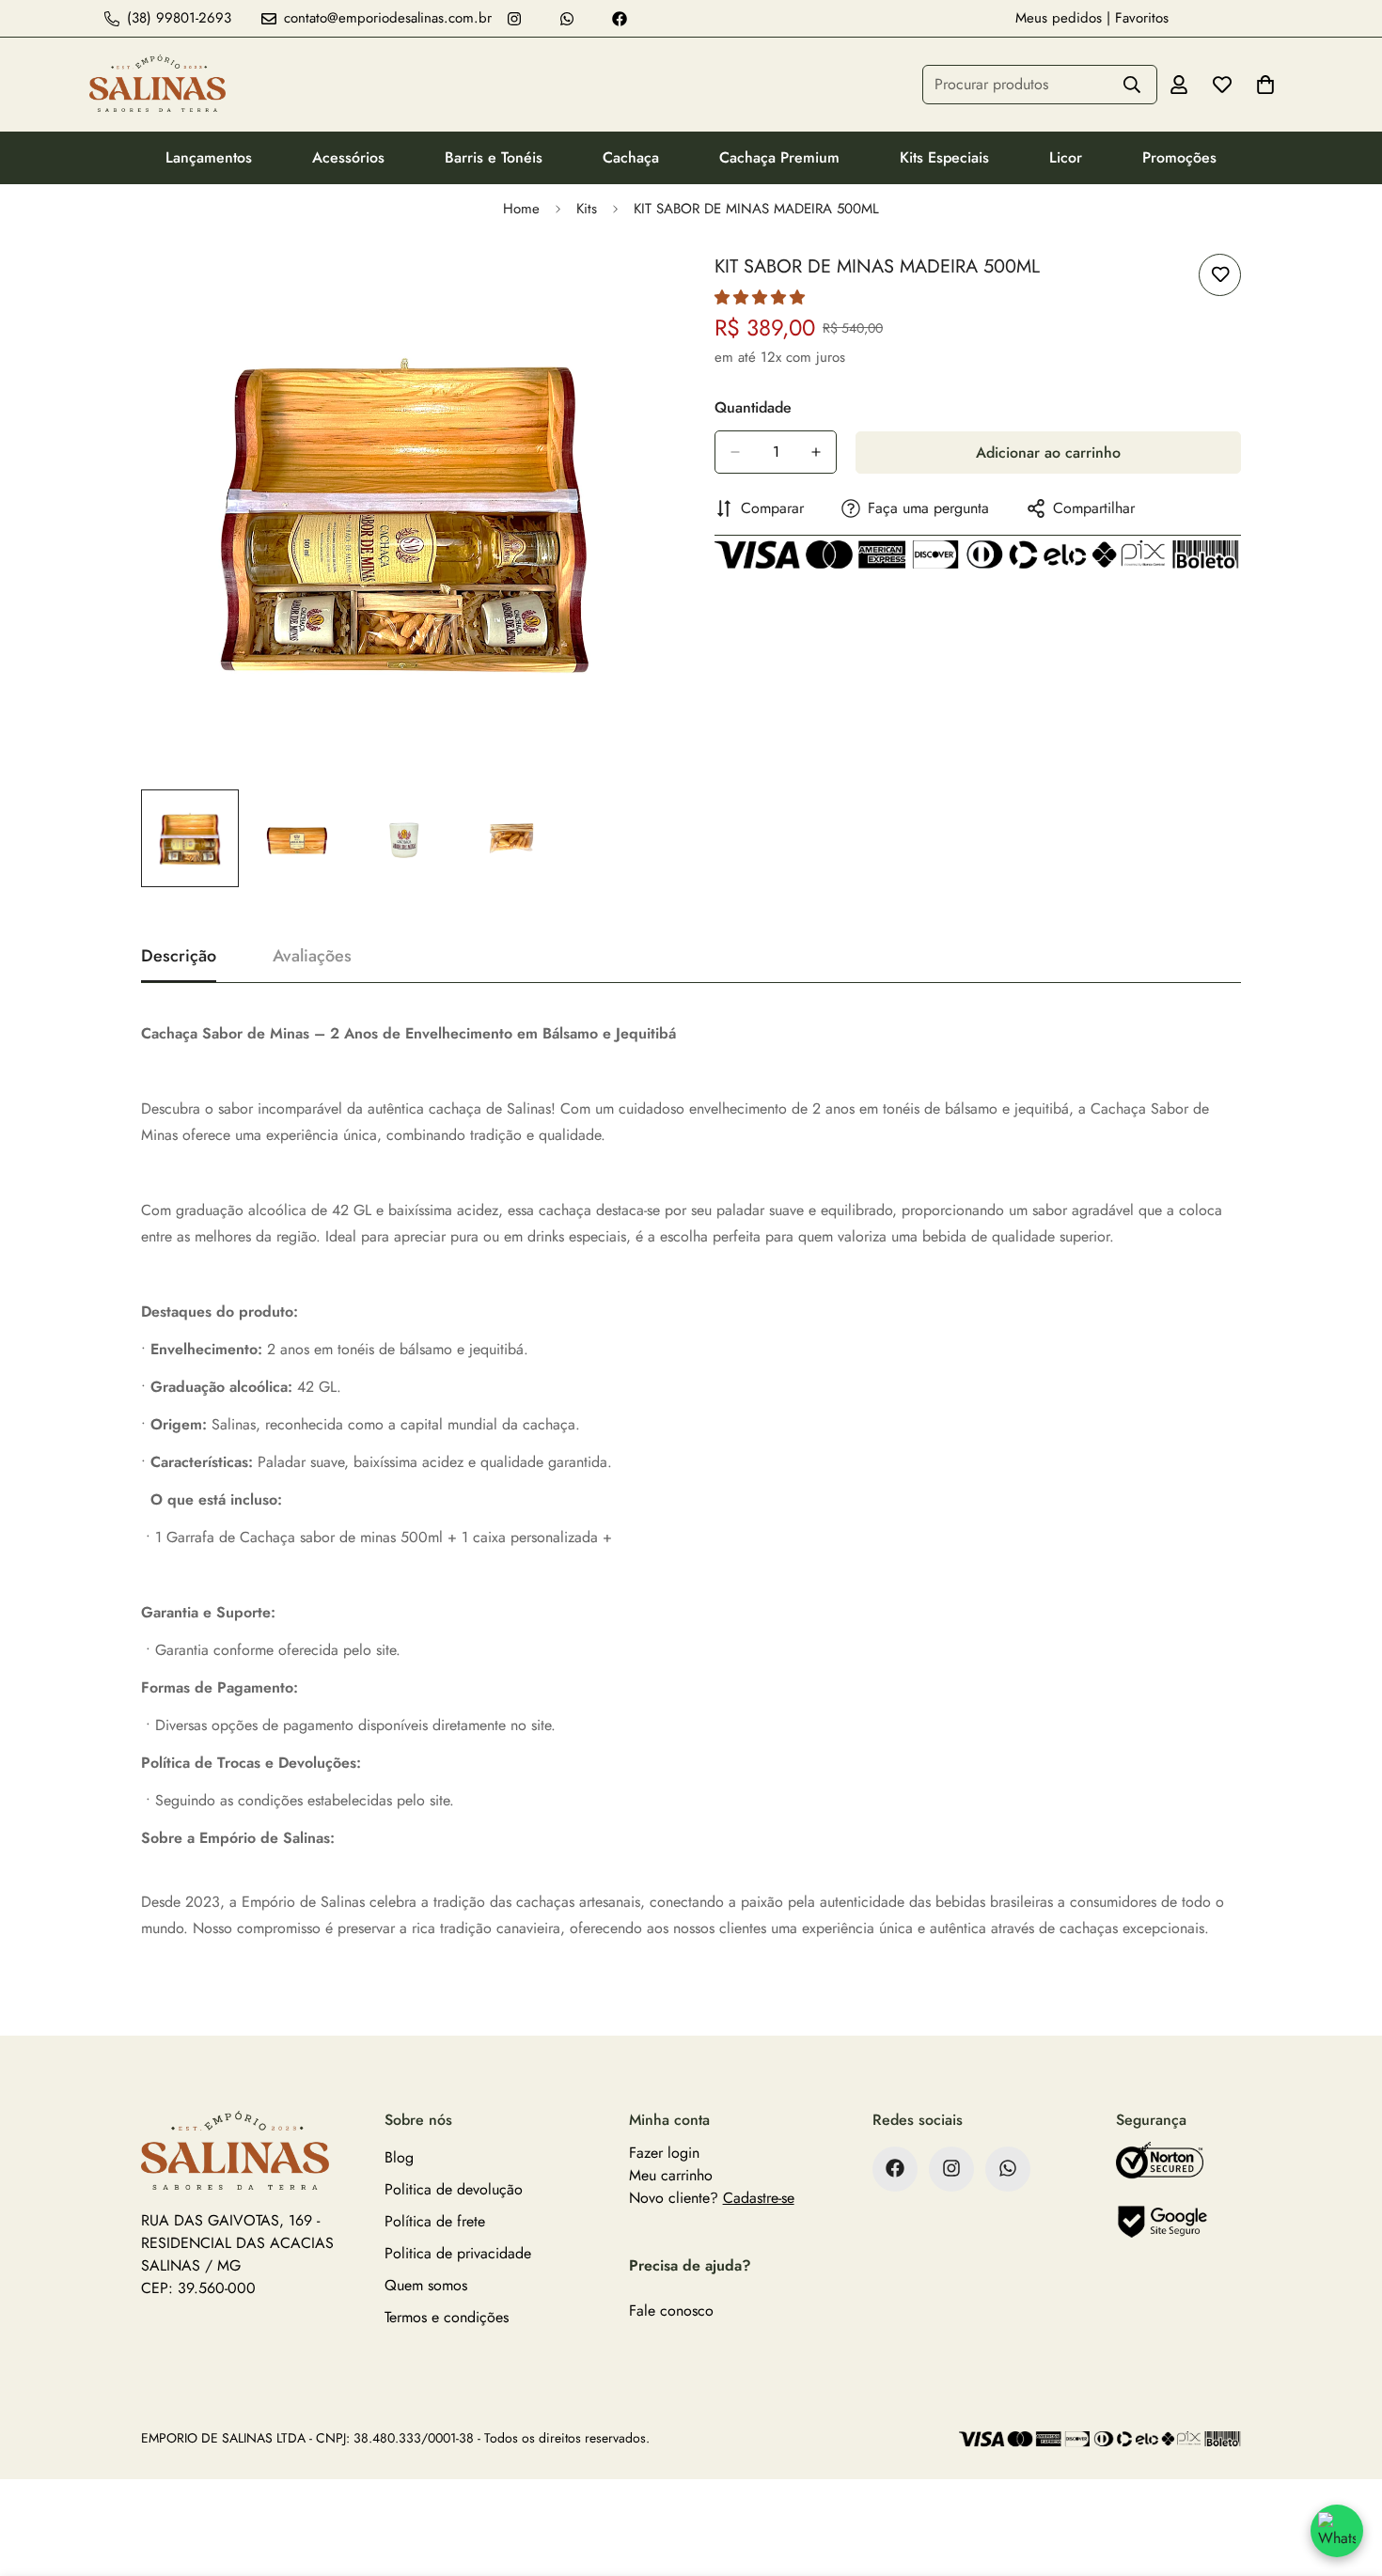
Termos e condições (447, 2316)
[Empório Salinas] (157, 85)
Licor (1066, 157)
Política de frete (435, 2220)
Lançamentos (209, 157)
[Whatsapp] (567, 19)
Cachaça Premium (779, 157)
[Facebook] (620, 19)
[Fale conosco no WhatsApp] (1337, 2531)
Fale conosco (671, 2310)
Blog (399, 2156)
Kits (587, 209)
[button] (760, 297)
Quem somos (426, 2284)
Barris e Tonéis (494, 157)
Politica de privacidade (458, 2252)
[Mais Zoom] (628, 289)
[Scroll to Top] (1345, 2474)
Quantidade (753, 407)
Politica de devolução (454, 2188)
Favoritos (1142, 18)
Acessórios (348, 157)
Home (521, 209)
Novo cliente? (712, 2197)
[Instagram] (514, 19)
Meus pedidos (1059, 18)
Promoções (1179, 157)
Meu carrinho (671, 2174)
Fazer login (664, 2152)
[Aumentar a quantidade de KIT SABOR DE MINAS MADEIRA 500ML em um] (816, 452)
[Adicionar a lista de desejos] (1220, 275)
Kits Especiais (944, 157)
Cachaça (631, 157)
